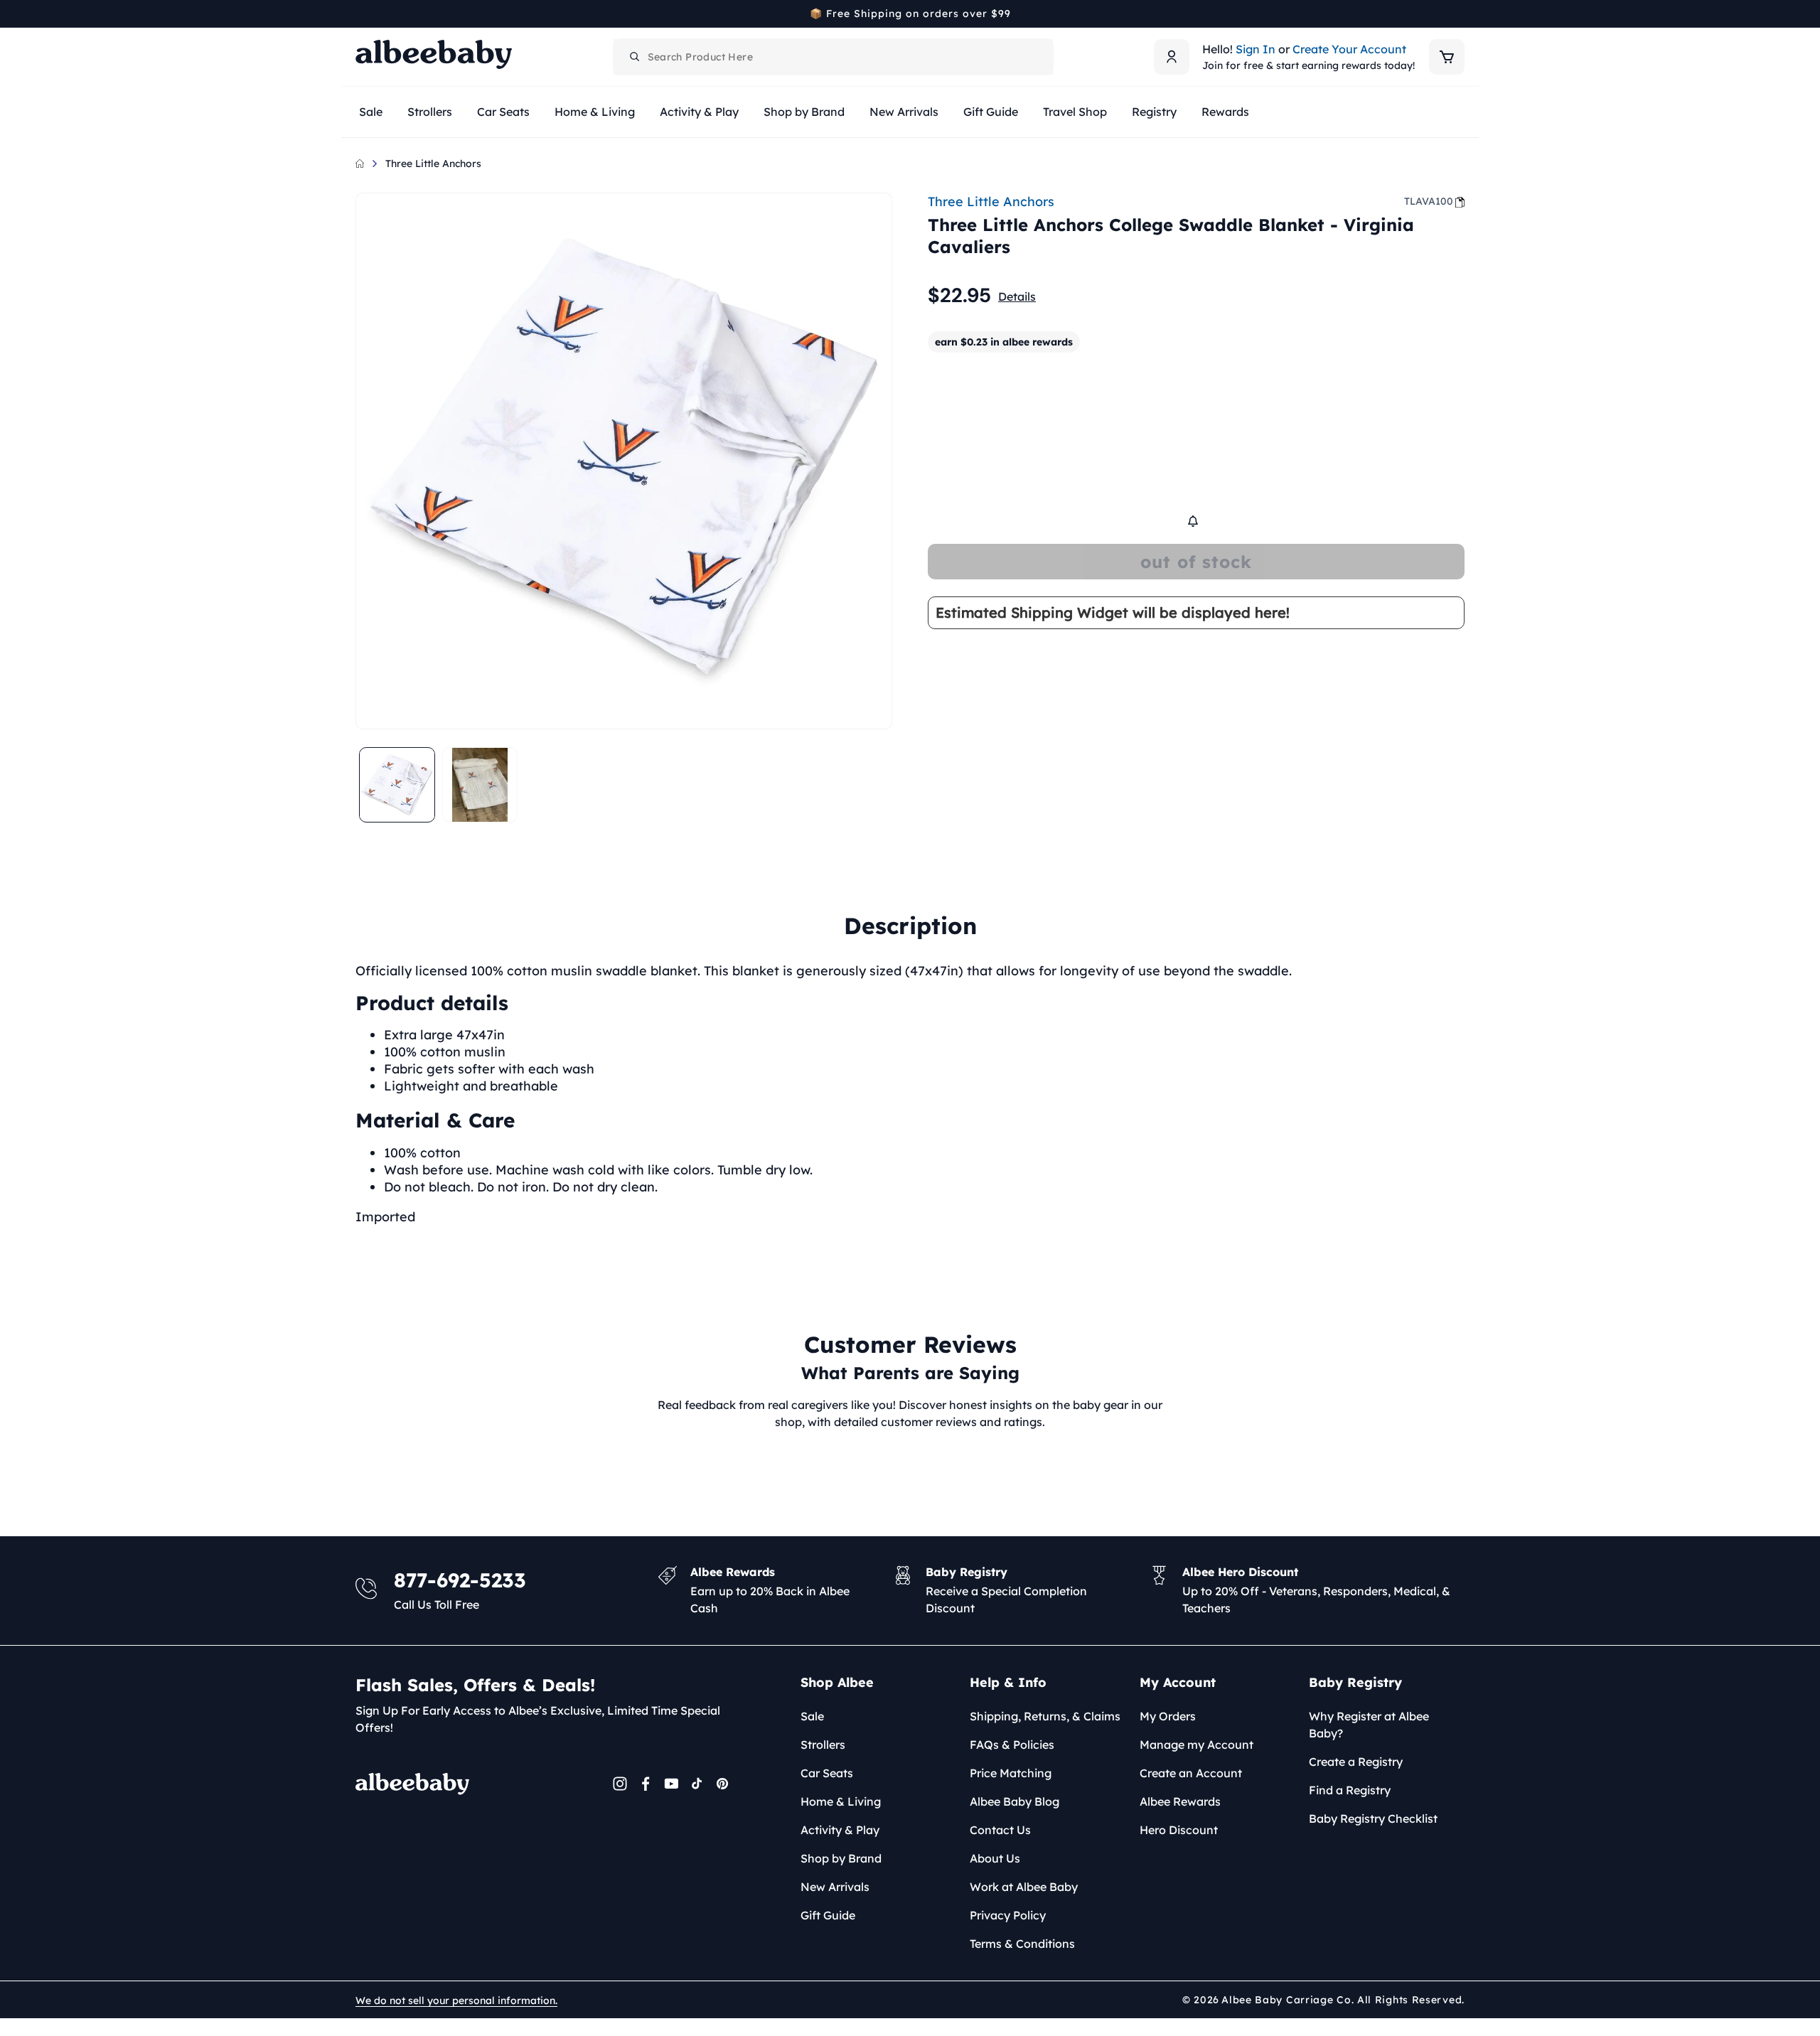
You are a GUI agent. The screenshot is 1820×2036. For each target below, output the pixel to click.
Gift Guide (828, 1915)
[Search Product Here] (635, 57)
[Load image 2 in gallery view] (480, 785)
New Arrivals (835, 1887)
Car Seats (827, 1773)
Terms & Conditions (1022, 1944)
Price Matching (1011, 1773)
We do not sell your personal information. (456, 2000)
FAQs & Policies (1012, 1745)
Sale (812, 1716)
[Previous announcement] (360, 14)
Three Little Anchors (433, 164)
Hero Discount (1179, 1830)
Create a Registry (1356, 1762)
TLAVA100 (1429, 201)
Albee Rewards (1180, 1801)
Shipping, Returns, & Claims (1045, 1716)
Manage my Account (1197, 1745)
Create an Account (1191, 1773)
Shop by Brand (841, 1858)
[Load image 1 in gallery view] (397, 785)
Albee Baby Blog (1015, 1801)
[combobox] (833, 57)
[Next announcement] (1460, 14)
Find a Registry (1350, 1790)
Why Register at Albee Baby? (1369, 1725)
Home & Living (841, 1801)
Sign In (1256, 49)
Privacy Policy (1008, 1915)
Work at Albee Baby (1024, 1887)
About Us (995, 1858)
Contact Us (1000, 1830)
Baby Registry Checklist (1373, 1818)
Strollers (823, 1745)
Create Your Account (1349, 49)
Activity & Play (840, 1830)
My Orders (1168, 1716)
